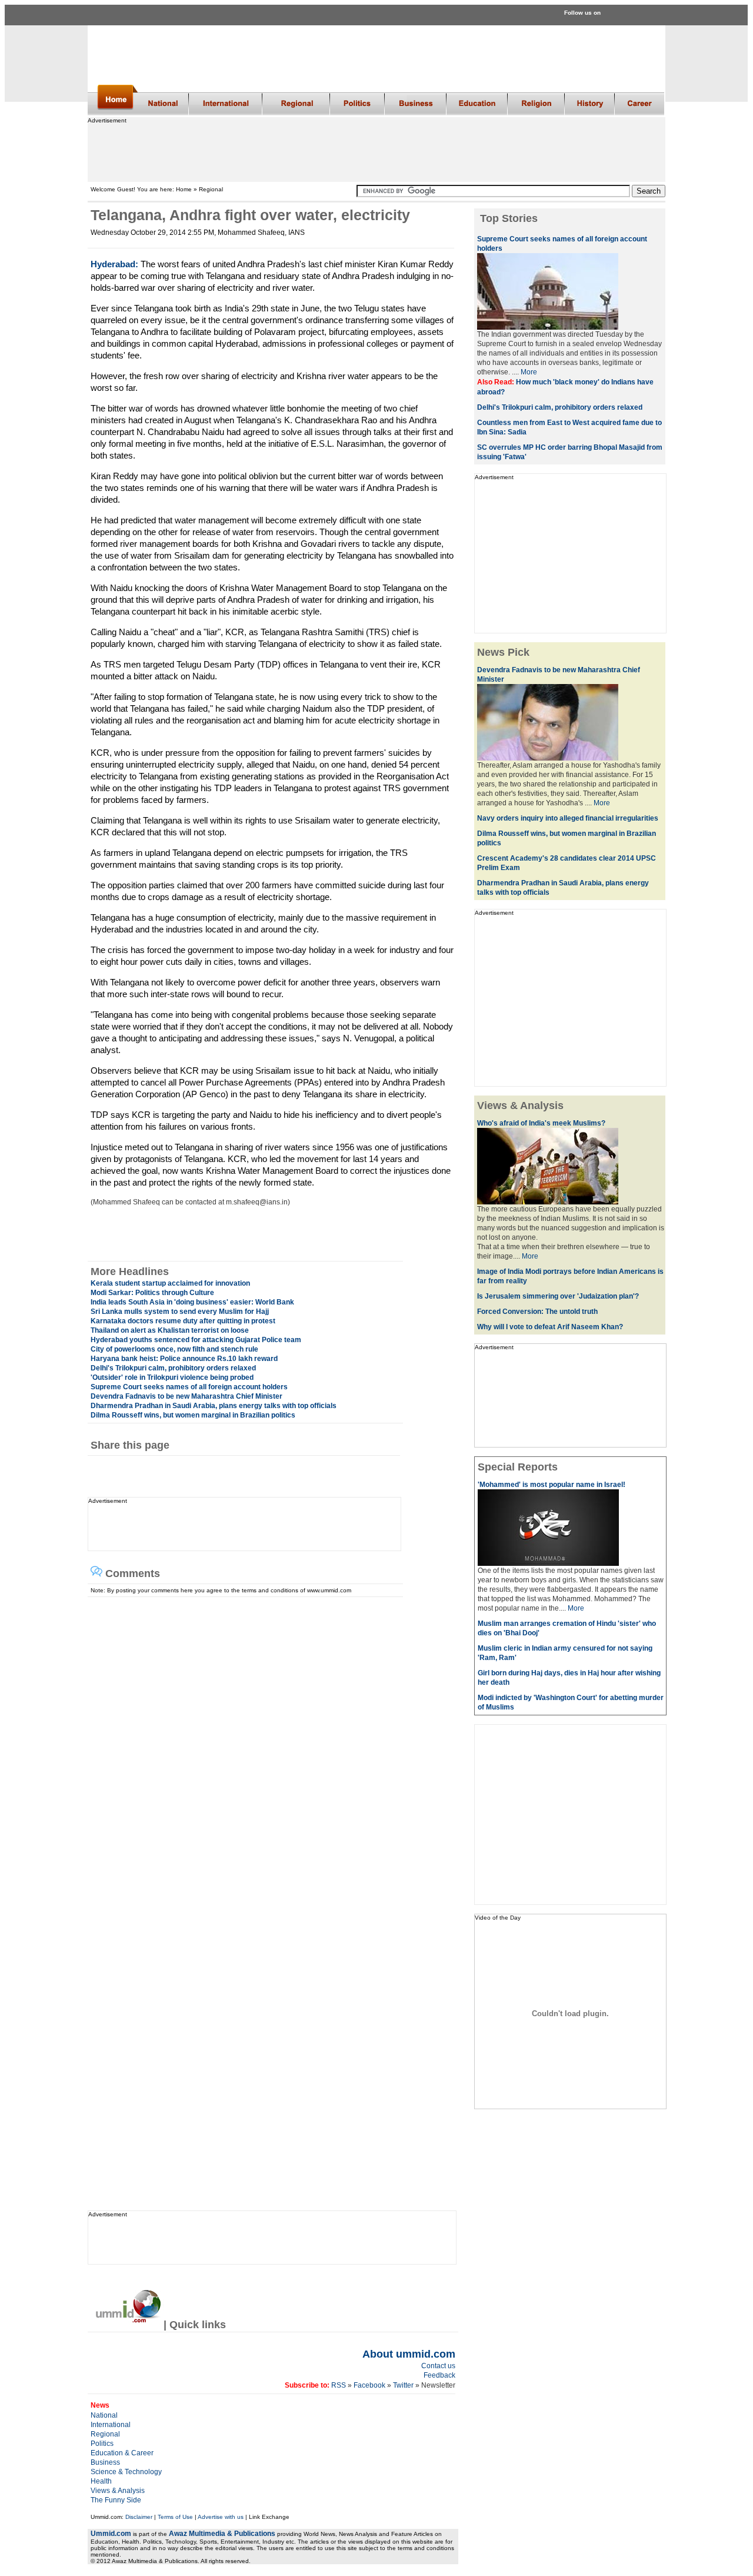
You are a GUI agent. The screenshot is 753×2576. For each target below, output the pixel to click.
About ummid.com (409, 2354)
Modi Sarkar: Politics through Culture (152, 1293)
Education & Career (122, 2453)
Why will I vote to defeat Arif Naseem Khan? (550, 1327)
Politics (102, 2444)
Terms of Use (175, 2517)
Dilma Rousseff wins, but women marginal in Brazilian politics (193, 1415)
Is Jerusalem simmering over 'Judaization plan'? (558, 1296)
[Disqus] (268, 1744)
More (529, 372)
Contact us (438, 2366)
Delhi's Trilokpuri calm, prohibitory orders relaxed (173, 1368)
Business (105, 2462)
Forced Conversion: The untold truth (537, 1312)
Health (101, 2481)
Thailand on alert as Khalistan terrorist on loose (170, 1330)
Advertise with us (221, 2517)
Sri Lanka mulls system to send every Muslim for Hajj (180, 1312)
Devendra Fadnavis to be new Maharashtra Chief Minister (186, 1396)
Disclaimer (139, 2517)
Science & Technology (126, 2472)
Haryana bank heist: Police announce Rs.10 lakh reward (184, 1359)
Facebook (369, 2385)
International (111, 2425)
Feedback (439, 2375)
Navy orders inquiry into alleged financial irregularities (568, 818)
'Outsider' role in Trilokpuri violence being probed (172, 1377)
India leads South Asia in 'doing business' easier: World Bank (192, 1302)
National (104, 2415)
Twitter (404, 2385)
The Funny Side (116, 2500)
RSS (338, 2385)
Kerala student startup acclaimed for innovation (170, 1283)
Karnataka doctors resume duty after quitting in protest (183, 1321)
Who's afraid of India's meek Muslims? (541, 1123)
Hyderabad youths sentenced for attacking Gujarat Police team (196, 1340)
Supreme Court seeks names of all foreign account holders (189, 1387)
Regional (105, 2434)
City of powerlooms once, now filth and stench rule (174, 1349)
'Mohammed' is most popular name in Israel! (552, 1485)
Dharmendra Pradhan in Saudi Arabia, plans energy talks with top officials (214, 1406)
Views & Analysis (118, 2491)
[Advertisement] (376, 150)
